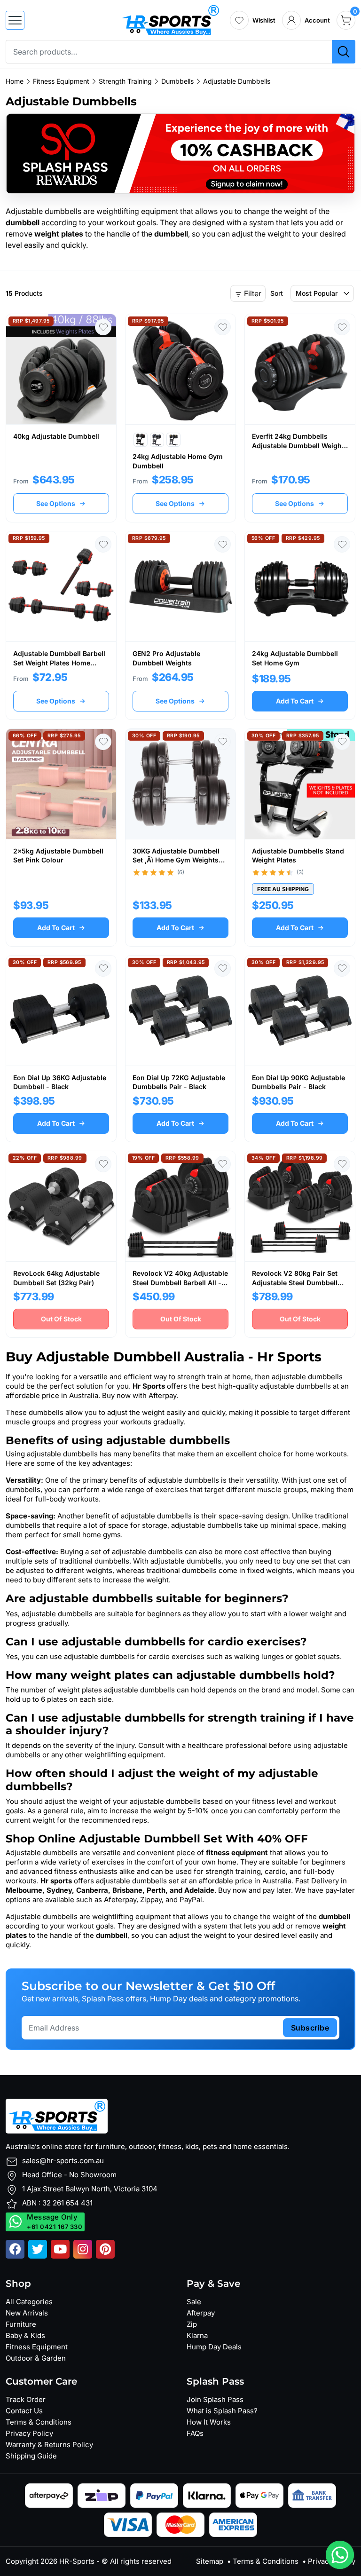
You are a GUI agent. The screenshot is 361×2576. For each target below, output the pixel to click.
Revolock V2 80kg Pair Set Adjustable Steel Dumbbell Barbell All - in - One (295, 1282)
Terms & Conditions (39, 2422)
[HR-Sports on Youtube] (60, 2249)
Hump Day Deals (214, 2347)
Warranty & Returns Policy (49, 2445)
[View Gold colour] (173, 440)
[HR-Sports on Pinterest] (105, 2249)
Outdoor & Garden (36, 2358)
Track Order (26, 2399)
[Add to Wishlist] (103, 327)
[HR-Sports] (170, 19)
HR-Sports (77, 2561)
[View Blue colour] (157, 440)
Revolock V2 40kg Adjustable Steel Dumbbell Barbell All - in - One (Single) (180, 1282)
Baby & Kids (25, 2335)
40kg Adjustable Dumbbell (56, 436)
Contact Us (24, 2411)
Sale (194, 2302)
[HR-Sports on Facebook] (15, 2249)
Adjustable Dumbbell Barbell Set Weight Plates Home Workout (59, 663)
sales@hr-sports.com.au (63, 2161)
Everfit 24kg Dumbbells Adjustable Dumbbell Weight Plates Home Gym (298, 445)
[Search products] (344, 52)
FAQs (195, 2433)
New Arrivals (27, 2313)
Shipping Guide (31, 2456)
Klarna (197, 2335)
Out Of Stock (61, 1319)
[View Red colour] (141, 440)
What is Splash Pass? (222, 2411)
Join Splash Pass (215, 2399)
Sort (277, 293)
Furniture (21, 2324)
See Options (56, 503)
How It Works (209, 2422)
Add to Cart (295, 701)
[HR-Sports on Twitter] (38, 2249)
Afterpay (201, 2313)
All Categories (29, 2302)
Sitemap (210, 2561)
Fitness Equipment (37, 2347)
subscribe (310, 2028)
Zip (192, 2324)
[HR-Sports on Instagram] (83, 2249)
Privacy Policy (29, 2433)
